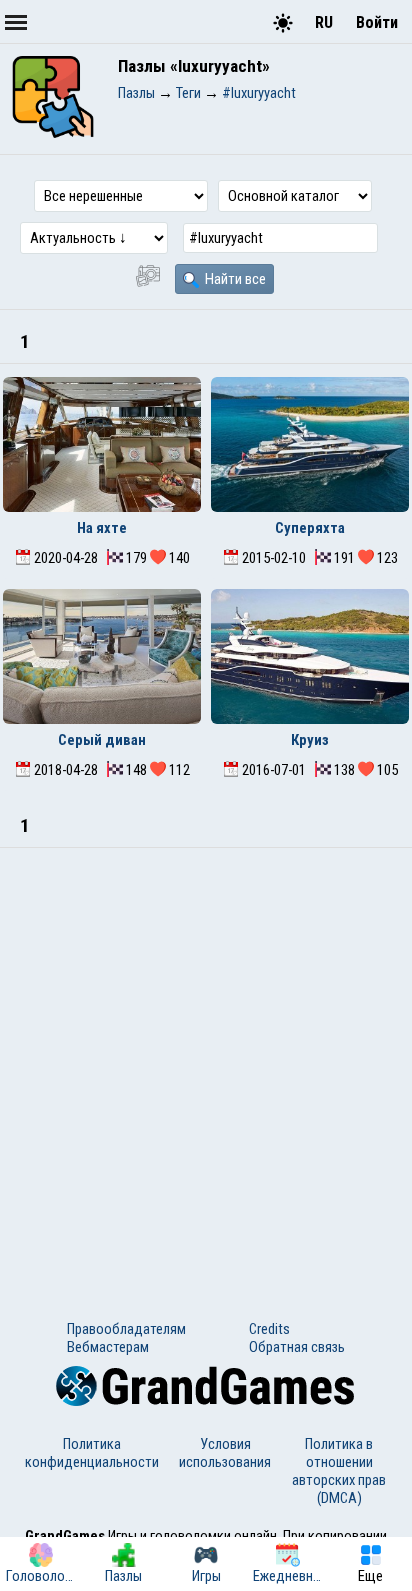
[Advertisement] (206, 1064)
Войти (377, 22)
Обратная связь (297, 1347)
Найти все (234, 279)
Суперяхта (310, 528)
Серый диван (102, 740)
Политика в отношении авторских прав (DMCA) (339, 1471)
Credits (269, 1329)
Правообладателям (126, 1329)
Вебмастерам (108, 1347)
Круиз (310, 740)
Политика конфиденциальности (92, 1453)
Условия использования (225, 1453)
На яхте (102, 528)
